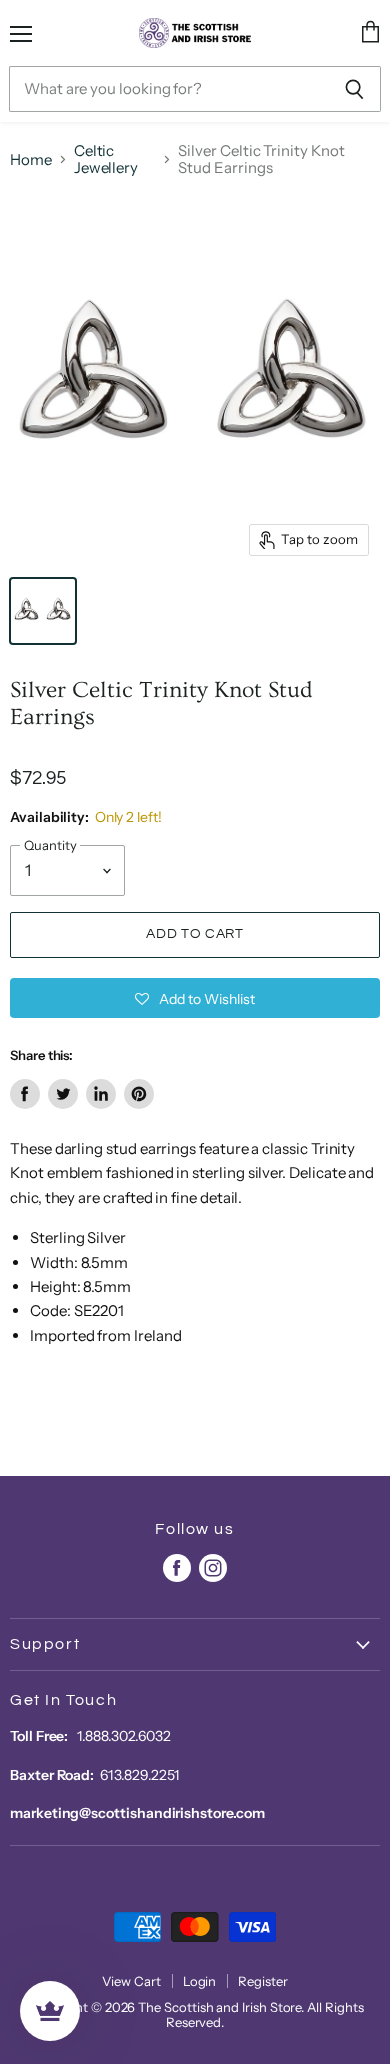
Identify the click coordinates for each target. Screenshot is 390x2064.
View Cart (131, 1981)
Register (262, 1981)
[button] (195, 998)
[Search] (354, 89)
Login (200, 1981)
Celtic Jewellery (106, 159)
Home (31, 159)
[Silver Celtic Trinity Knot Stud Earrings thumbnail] (43, 611)
